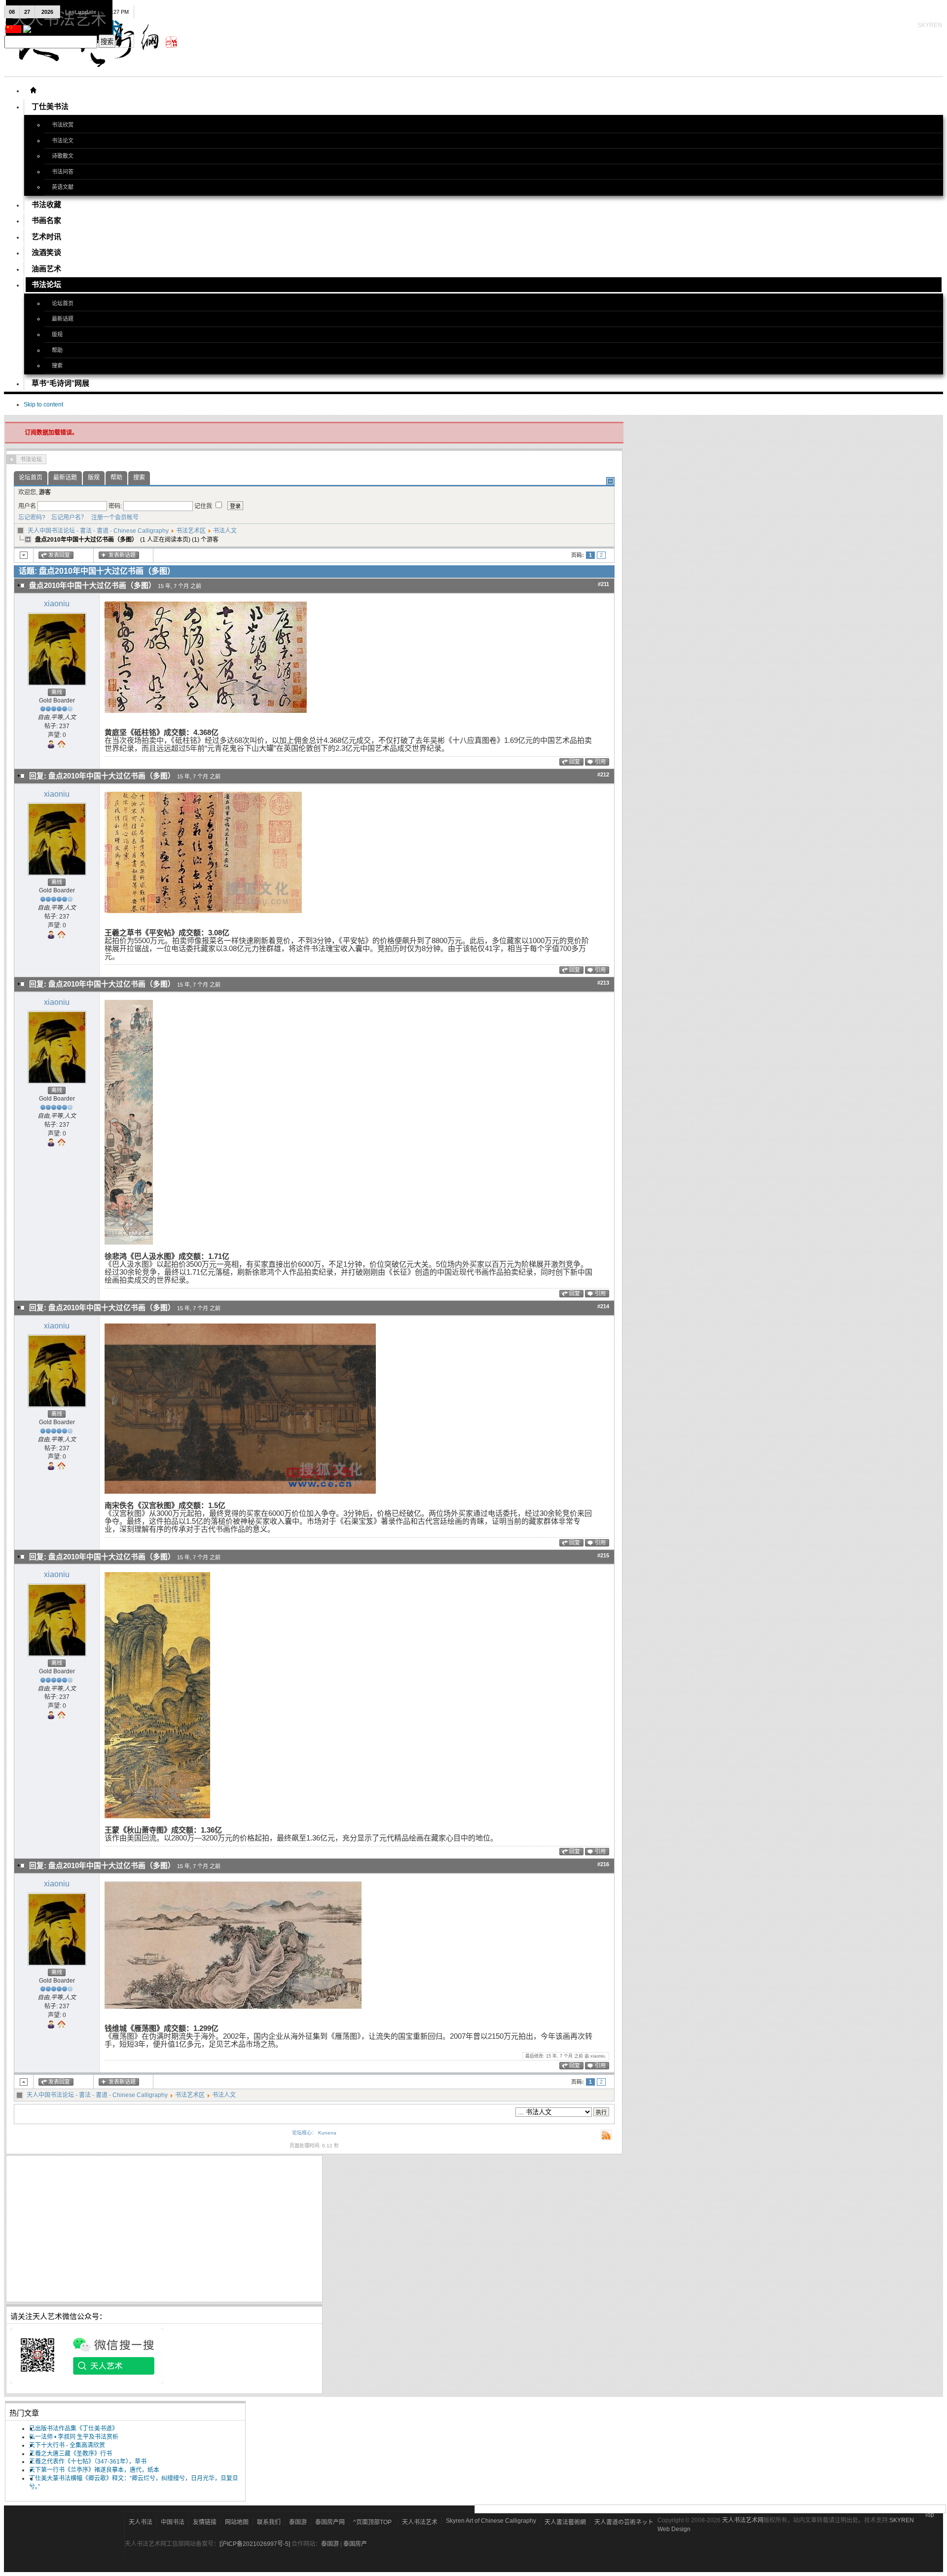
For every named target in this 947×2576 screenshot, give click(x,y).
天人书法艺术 (420, 2522)
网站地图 (237, 2522)
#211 (603, 584)
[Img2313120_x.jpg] (240, 1492)
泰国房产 (355, 2544)
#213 (603, 983)
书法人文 (225, 531)
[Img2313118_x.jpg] (157, 1816)
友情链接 (205, 2522)
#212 (603, 774)
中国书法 (173, 2522)
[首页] (33, 90)
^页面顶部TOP (372, 2522)
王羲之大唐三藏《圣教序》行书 (71, 2454)
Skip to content (43, 405)
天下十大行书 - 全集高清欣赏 (67, 2445)
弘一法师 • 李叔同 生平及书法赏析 (74, 2437)
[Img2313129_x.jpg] (206, 711)
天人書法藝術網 (565, 2522)
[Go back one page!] (11, 459)
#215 (603, 1555)
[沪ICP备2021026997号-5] (255, 2544)
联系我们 (269, 2522)
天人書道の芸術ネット (624, 2522)
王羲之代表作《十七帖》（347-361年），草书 (88, 2462)
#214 (603, 1306)
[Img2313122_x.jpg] (129, 1243)
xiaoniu (57, 604)
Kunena (327, 2133)
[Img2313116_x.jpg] (233, 2007)
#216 (603, 1864)
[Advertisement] (164, 2229)
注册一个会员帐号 (113, 517)
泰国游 (298, 2522)
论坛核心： (304, 2133)
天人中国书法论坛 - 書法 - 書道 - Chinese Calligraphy (98, 531)
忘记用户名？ (67, 517)
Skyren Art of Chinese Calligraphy (491, 2521)
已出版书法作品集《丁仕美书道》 (73, 2429)
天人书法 (141, 2522)
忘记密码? (32, 517)
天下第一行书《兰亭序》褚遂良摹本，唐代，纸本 (94, 2470)
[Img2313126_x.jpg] (203, 911)
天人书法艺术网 (743, 2520)
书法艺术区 (191, 531)
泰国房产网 (330, 2522)
